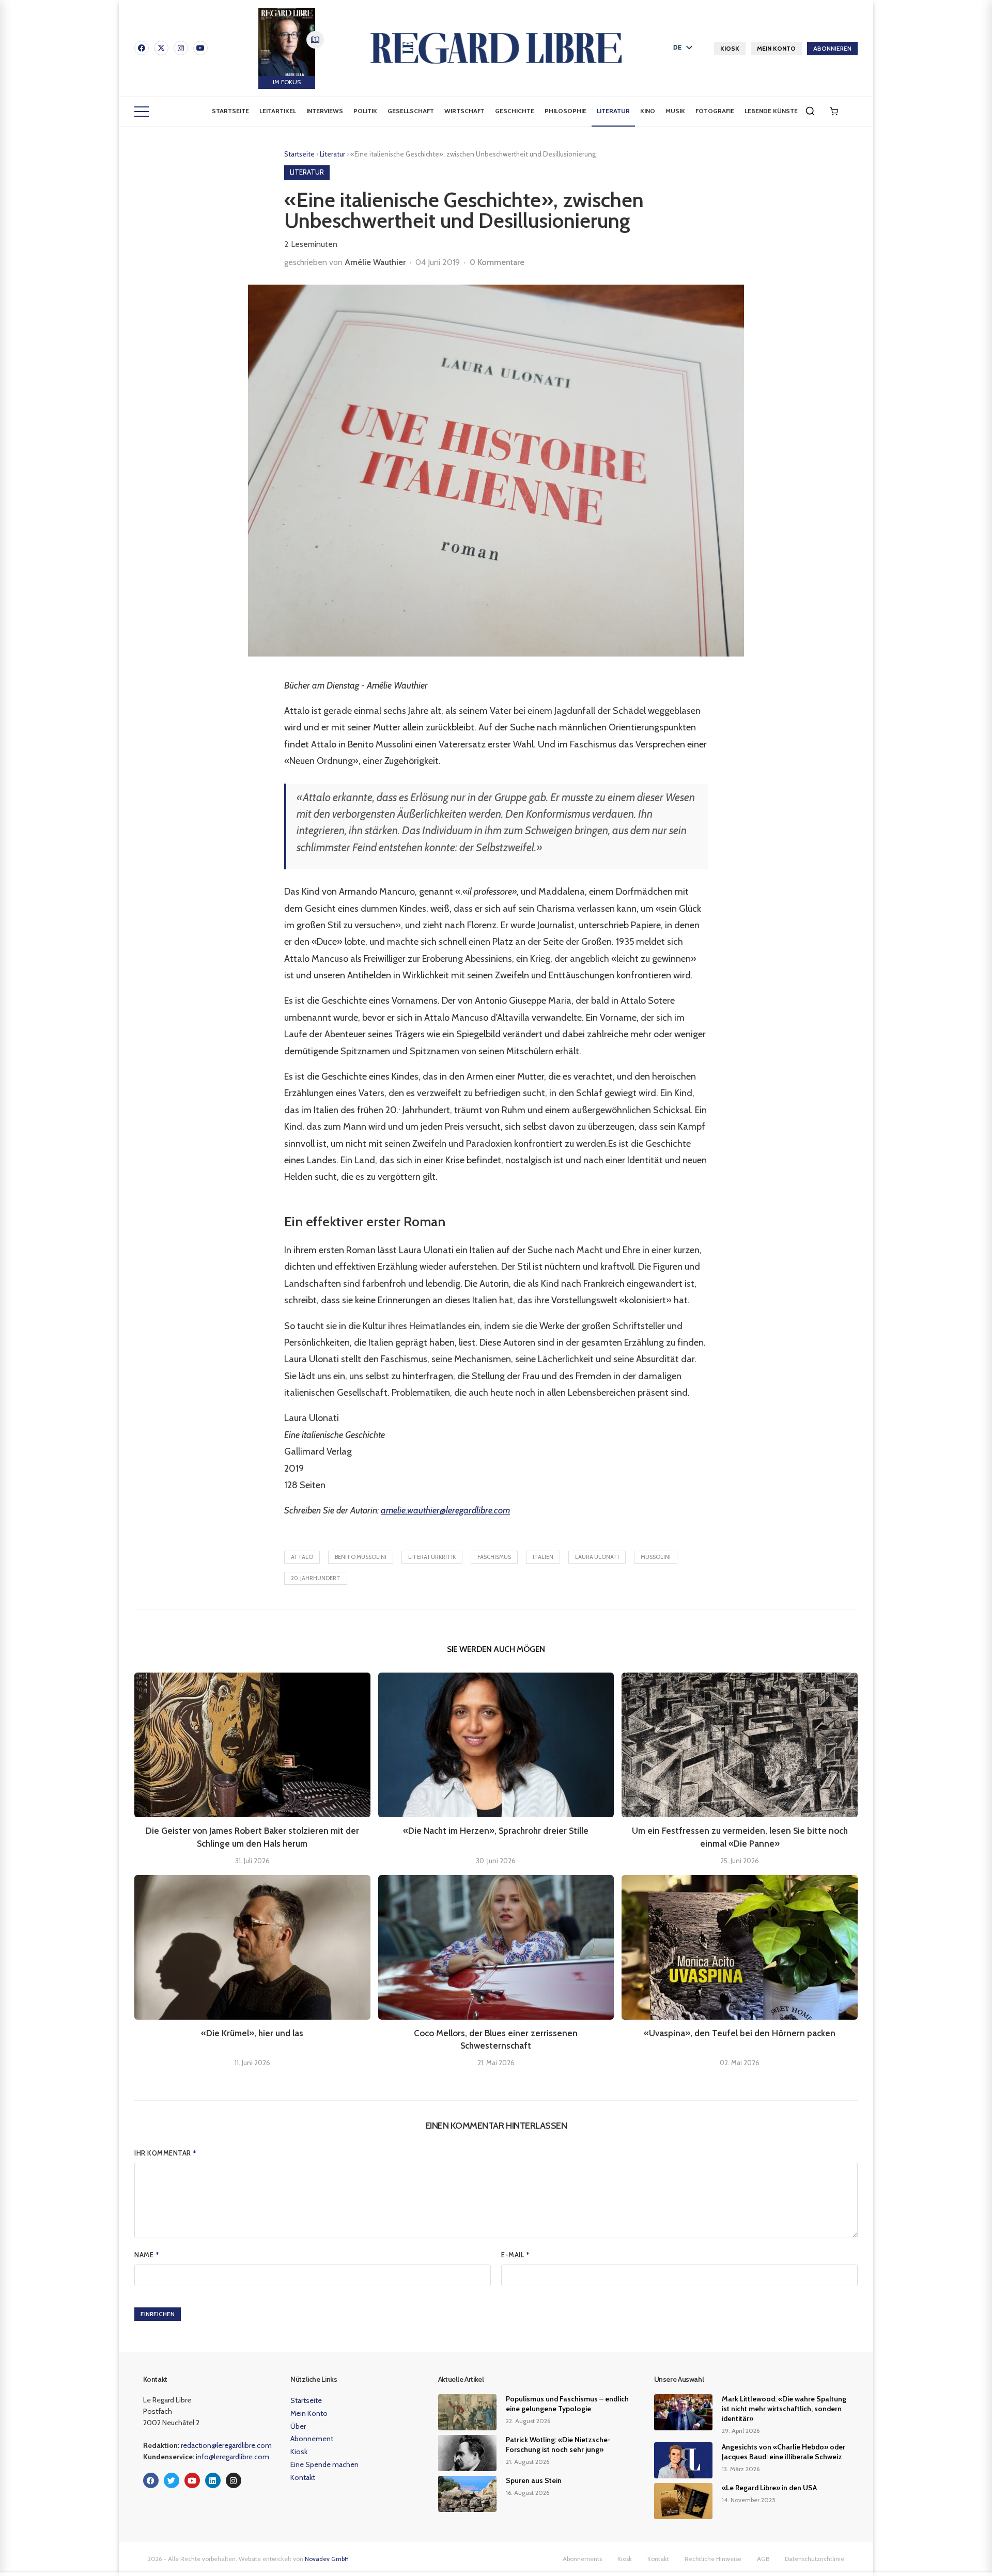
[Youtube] (200, 48)
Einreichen (158, 2314)
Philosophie (565, 111)
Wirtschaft (464, 111)
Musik (675, 111)
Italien (543, 1557)
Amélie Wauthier (375, 262)
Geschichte (515, 111)
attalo (302, 1557)
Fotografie (715, 111)
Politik (365, 111)
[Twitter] (172, 2480)
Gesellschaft (411, 111)
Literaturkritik (432, 1557)
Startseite (230, 111)
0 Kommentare (497, 262)
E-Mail (515, 2255)
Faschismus (494, 1557)
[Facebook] (142, 48)
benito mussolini (361, 1557)
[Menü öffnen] (142, 112)
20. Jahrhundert (316, 1578)
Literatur (613, 111)
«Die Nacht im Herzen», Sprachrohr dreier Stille (496, 1831)
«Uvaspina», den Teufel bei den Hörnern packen (740, 2033)
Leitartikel (278, 111)
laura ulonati (597, 1557)
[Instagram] (181, 48)
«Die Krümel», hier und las (252, 2033)
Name (147, 2255)
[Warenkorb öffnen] (834, 112)
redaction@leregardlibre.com (226, 2445)
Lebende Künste (771, 111)
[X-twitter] (161, 48)
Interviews (325, 111)
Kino (648, 111)
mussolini (656, 1557)
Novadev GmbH (327, 2559)
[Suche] (810, 111)
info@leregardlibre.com (233, 2457)
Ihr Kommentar (166, 2153)
